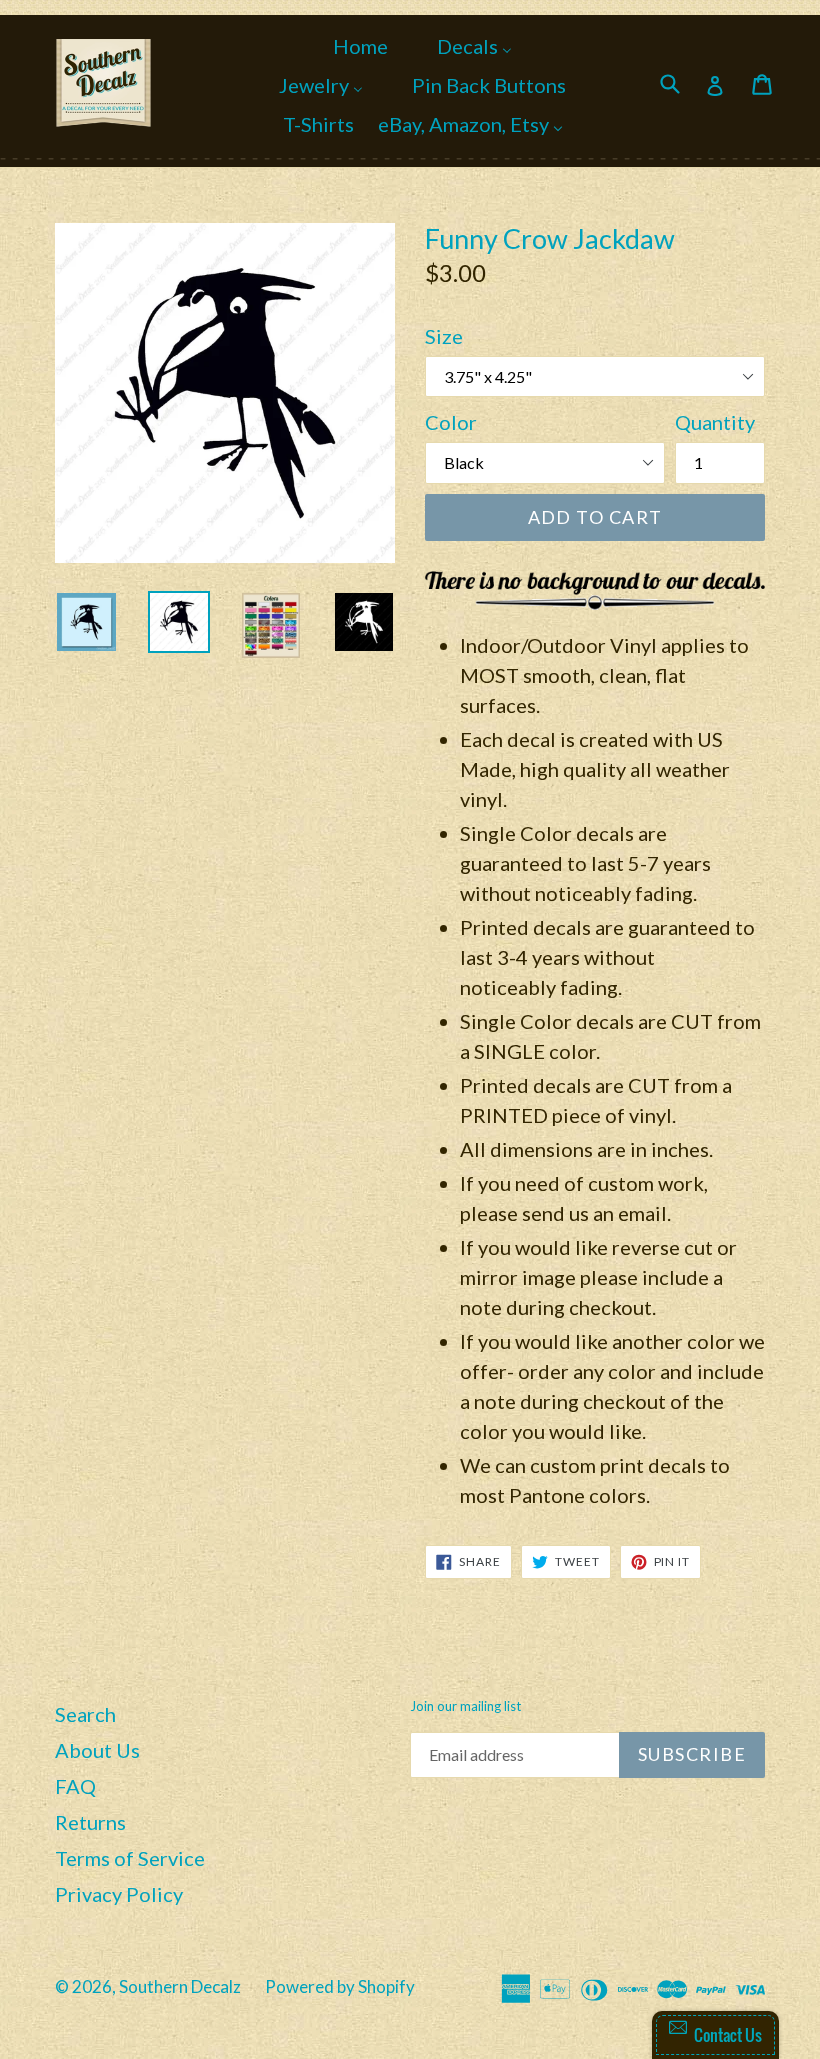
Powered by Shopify (340, 1986)
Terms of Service (130, 1858)
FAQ (75, 1786)
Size (444, 336)
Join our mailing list (465, 1706)
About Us (97, 1750)
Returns (90, 1822)
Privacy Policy (119, 1894)
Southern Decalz (180, 1986)
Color (451, 422)
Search (85, 1714)
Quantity (715, 422)
